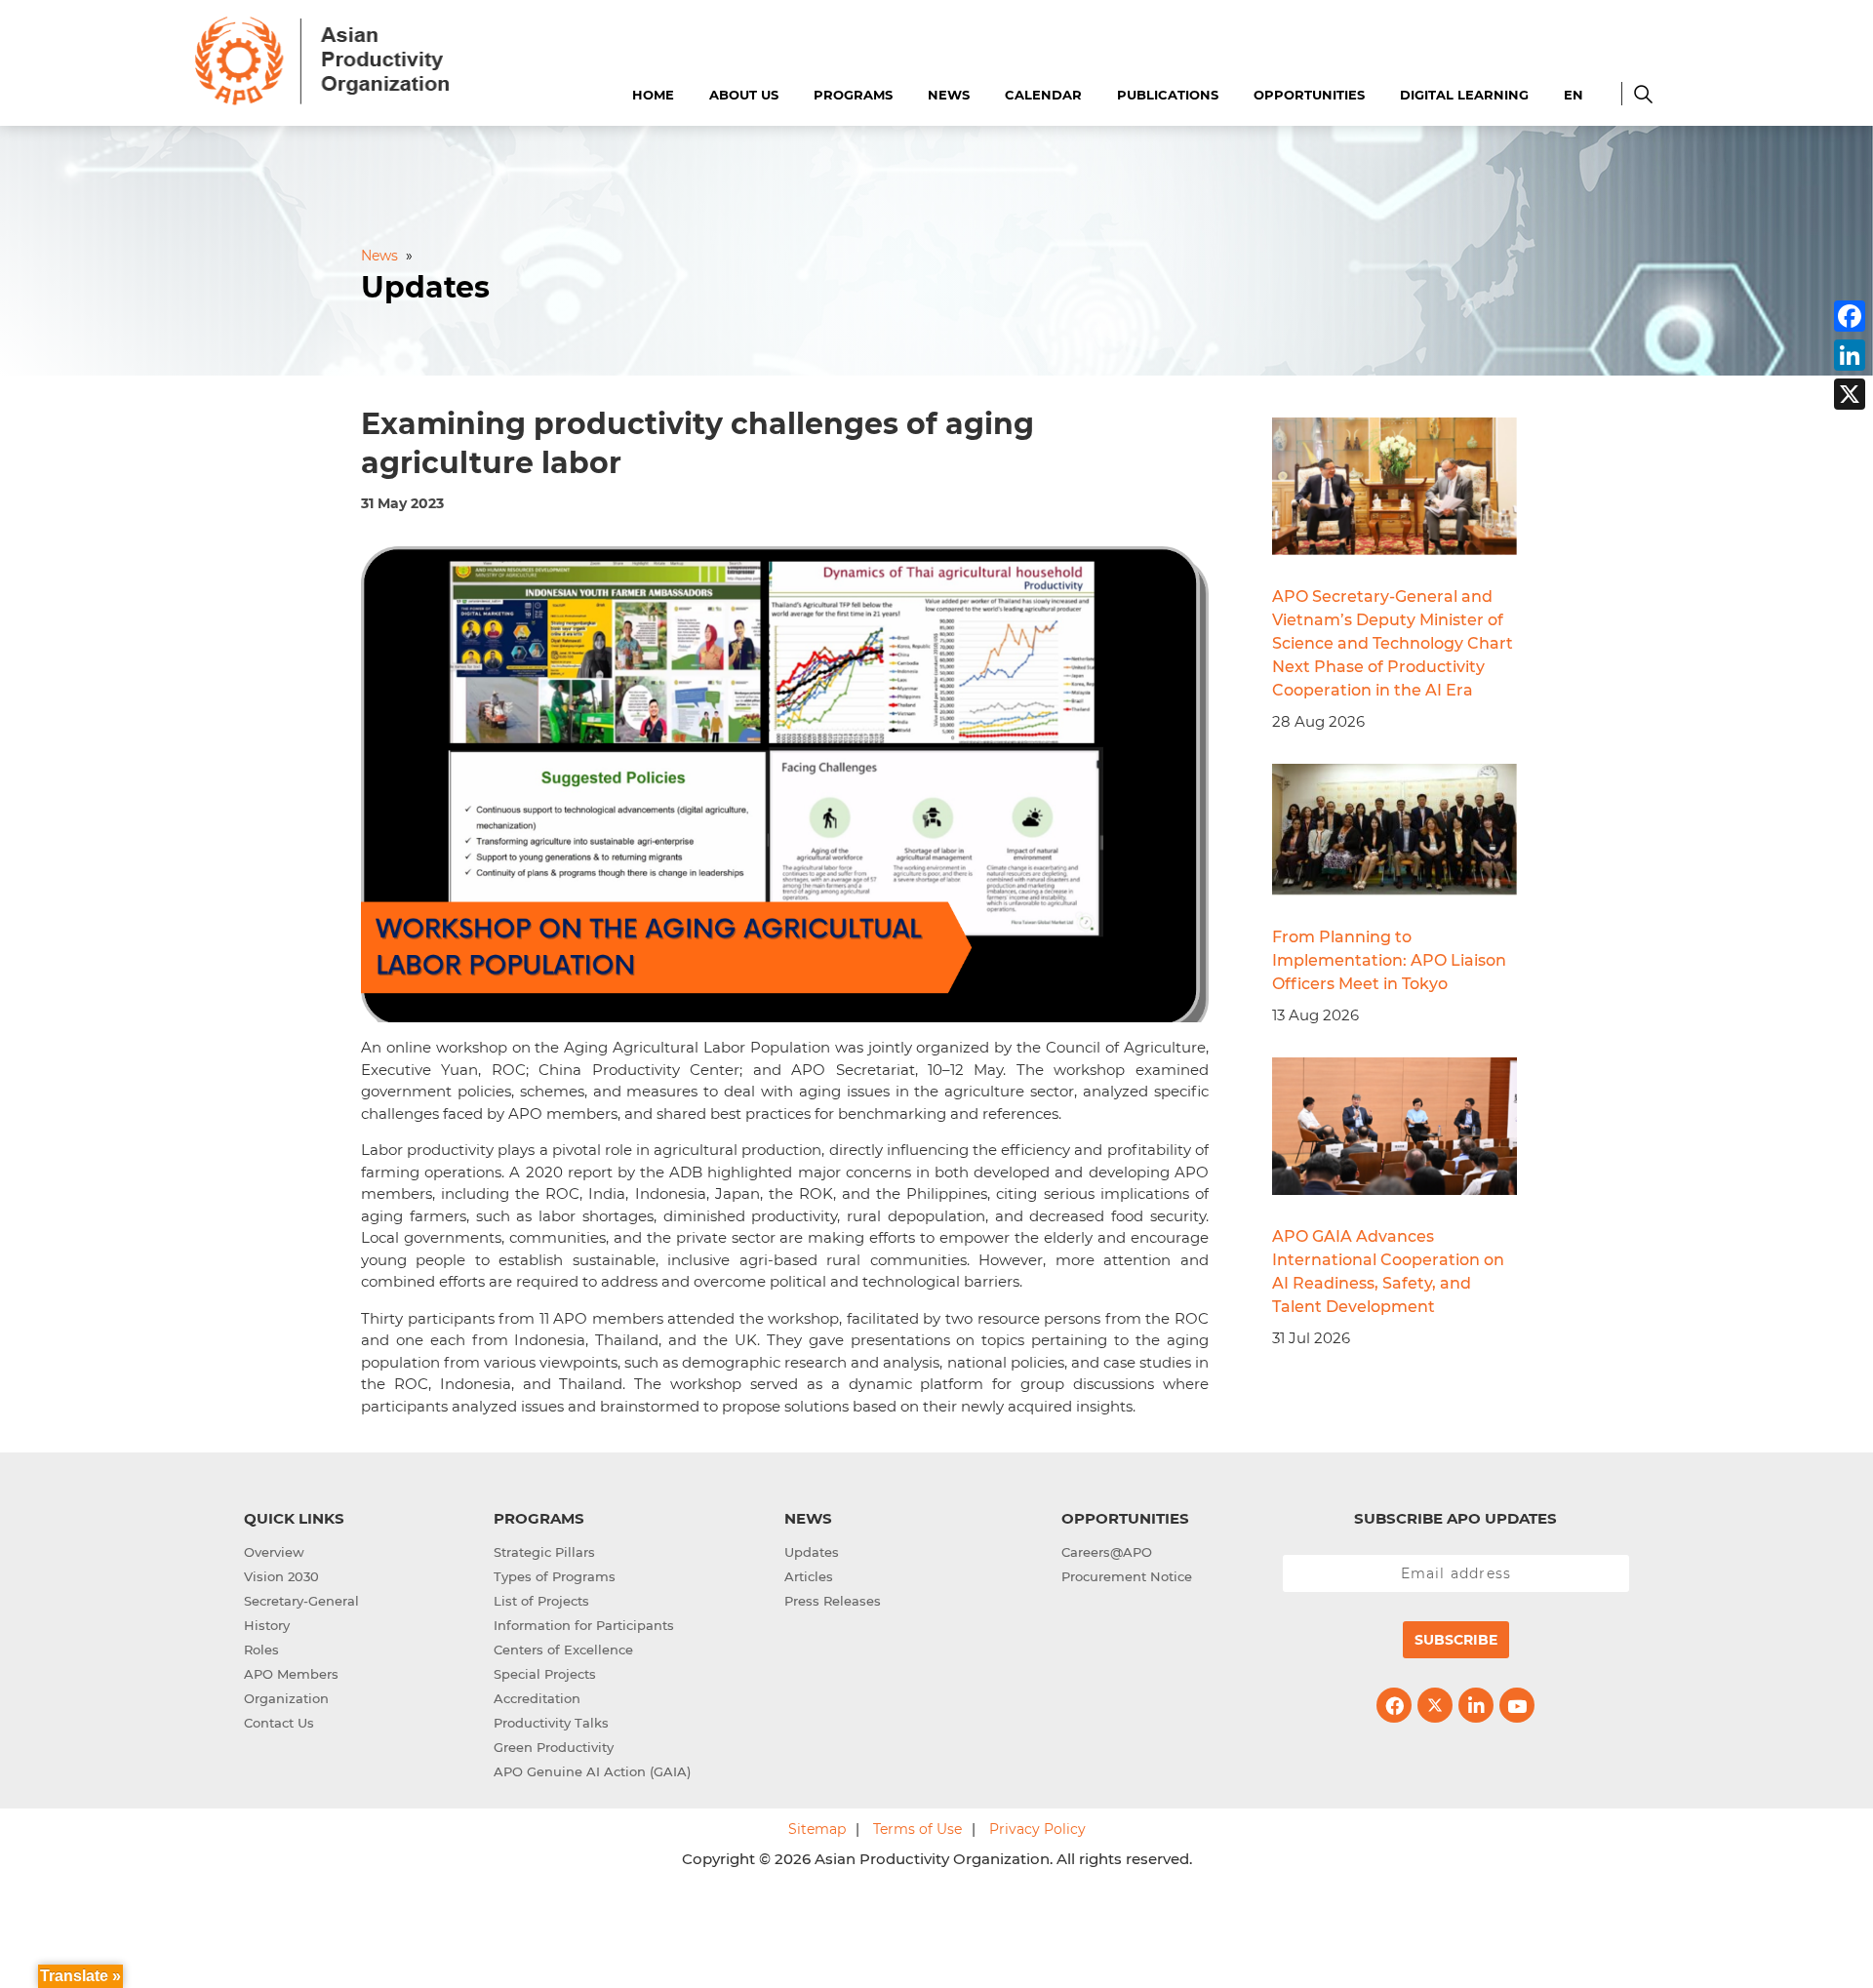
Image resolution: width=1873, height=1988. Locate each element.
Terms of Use (917, 1829)
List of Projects (541, 1601)
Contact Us (279, 1723)
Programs (853, 95)
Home (653, 95)
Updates (812, 1552)
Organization (286, 1698)
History (267, 1625)
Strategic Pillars (544, 1552)
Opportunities (1309, 95)
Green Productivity (554, 1747)
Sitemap (817, 1829)
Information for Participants (584, 1625)
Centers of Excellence (563, 1650)
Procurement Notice (1127, 1576)
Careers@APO (1107, 1552)
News (949, 95)
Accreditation (537, 1698)
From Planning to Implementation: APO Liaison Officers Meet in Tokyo (1389, 960)
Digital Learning (1464, 95)
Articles (809, 1576)
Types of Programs (555, 1576)
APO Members (291, 1674)
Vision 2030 (281, 1576)
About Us (744, 95)
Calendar (1043, 95)
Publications (1168, 95)
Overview (274, 1552)
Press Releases (833, 1601)
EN (1574, 95)
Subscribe (1456, 1640)
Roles (261, 1650)
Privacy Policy (1037, 1829)
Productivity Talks (551, 1723)
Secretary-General (301, 1601)
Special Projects (545, 1674)
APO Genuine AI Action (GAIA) (592, 1771)
